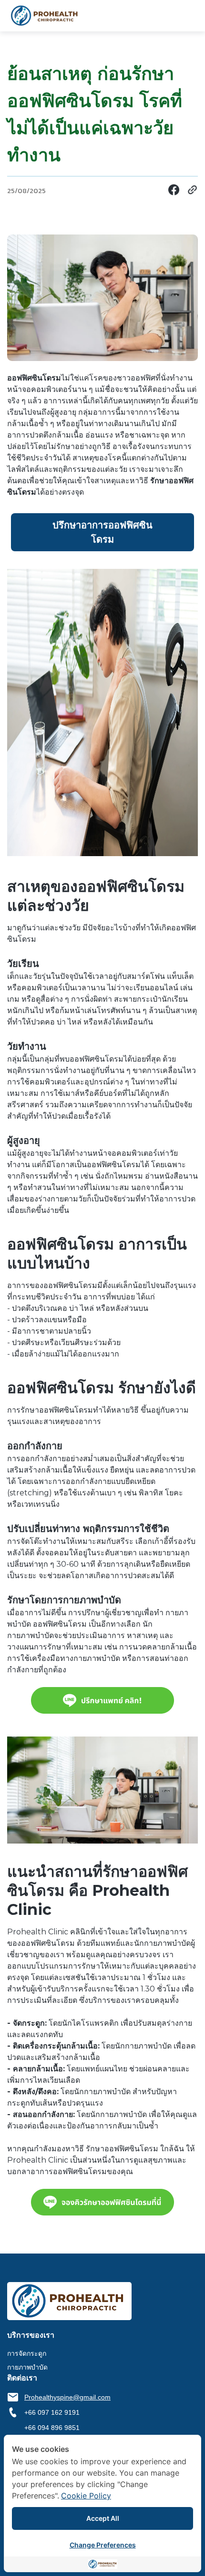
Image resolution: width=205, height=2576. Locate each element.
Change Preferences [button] (103, 2545)
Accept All (103, 2518)
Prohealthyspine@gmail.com (67, 2397)
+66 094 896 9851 (52, 2428)
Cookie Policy (86, 2496)
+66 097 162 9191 (52, 2412)
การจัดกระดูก (27, 2353)
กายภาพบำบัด (27, 2367)
